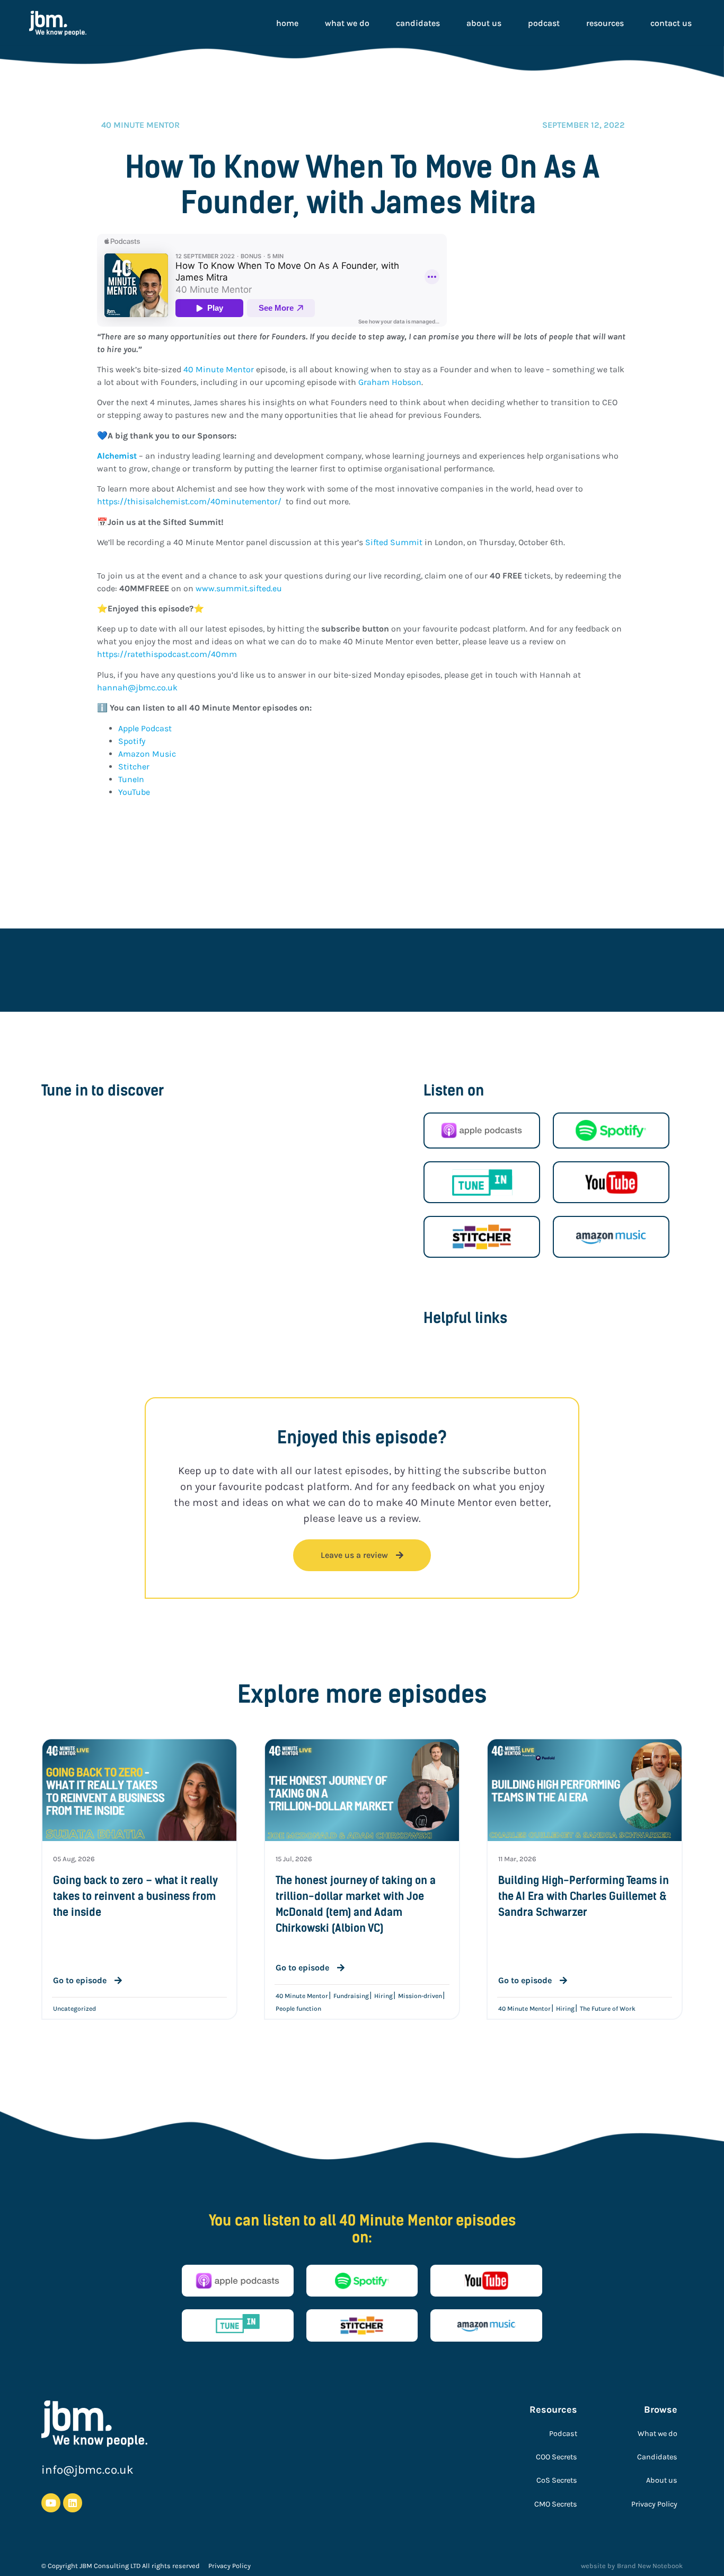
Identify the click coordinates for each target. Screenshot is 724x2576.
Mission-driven (420, 1996)
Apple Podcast (146, 728)
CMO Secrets (556, 2504)
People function (298, 2009)
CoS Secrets (557, 2480)
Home (287, 23)
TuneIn (131, 779)
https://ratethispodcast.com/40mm (167, 654)
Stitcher (134, 766)
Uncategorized (74, 2009)
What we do (347, 23)
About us (484, 23)
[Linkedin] (73, 2503)
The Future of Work (608, 2009)
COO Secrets (557, 2457)
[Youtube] (51, 2503)
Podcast (544, 23)
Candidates (418, 23)
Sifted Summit (394, 542)
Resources (605, 23)
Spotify (133, 741)
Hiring (383, 1996)
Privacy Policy (654, 2504)
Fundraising (351, 1996)
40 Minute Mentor (219, 369)
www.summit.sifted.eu (239, 588)
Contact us (671, 23)
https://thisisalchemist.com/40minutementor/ (189, 501)
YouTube (134, 792)
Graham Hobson (390, 382)
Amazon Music (147, 754)
